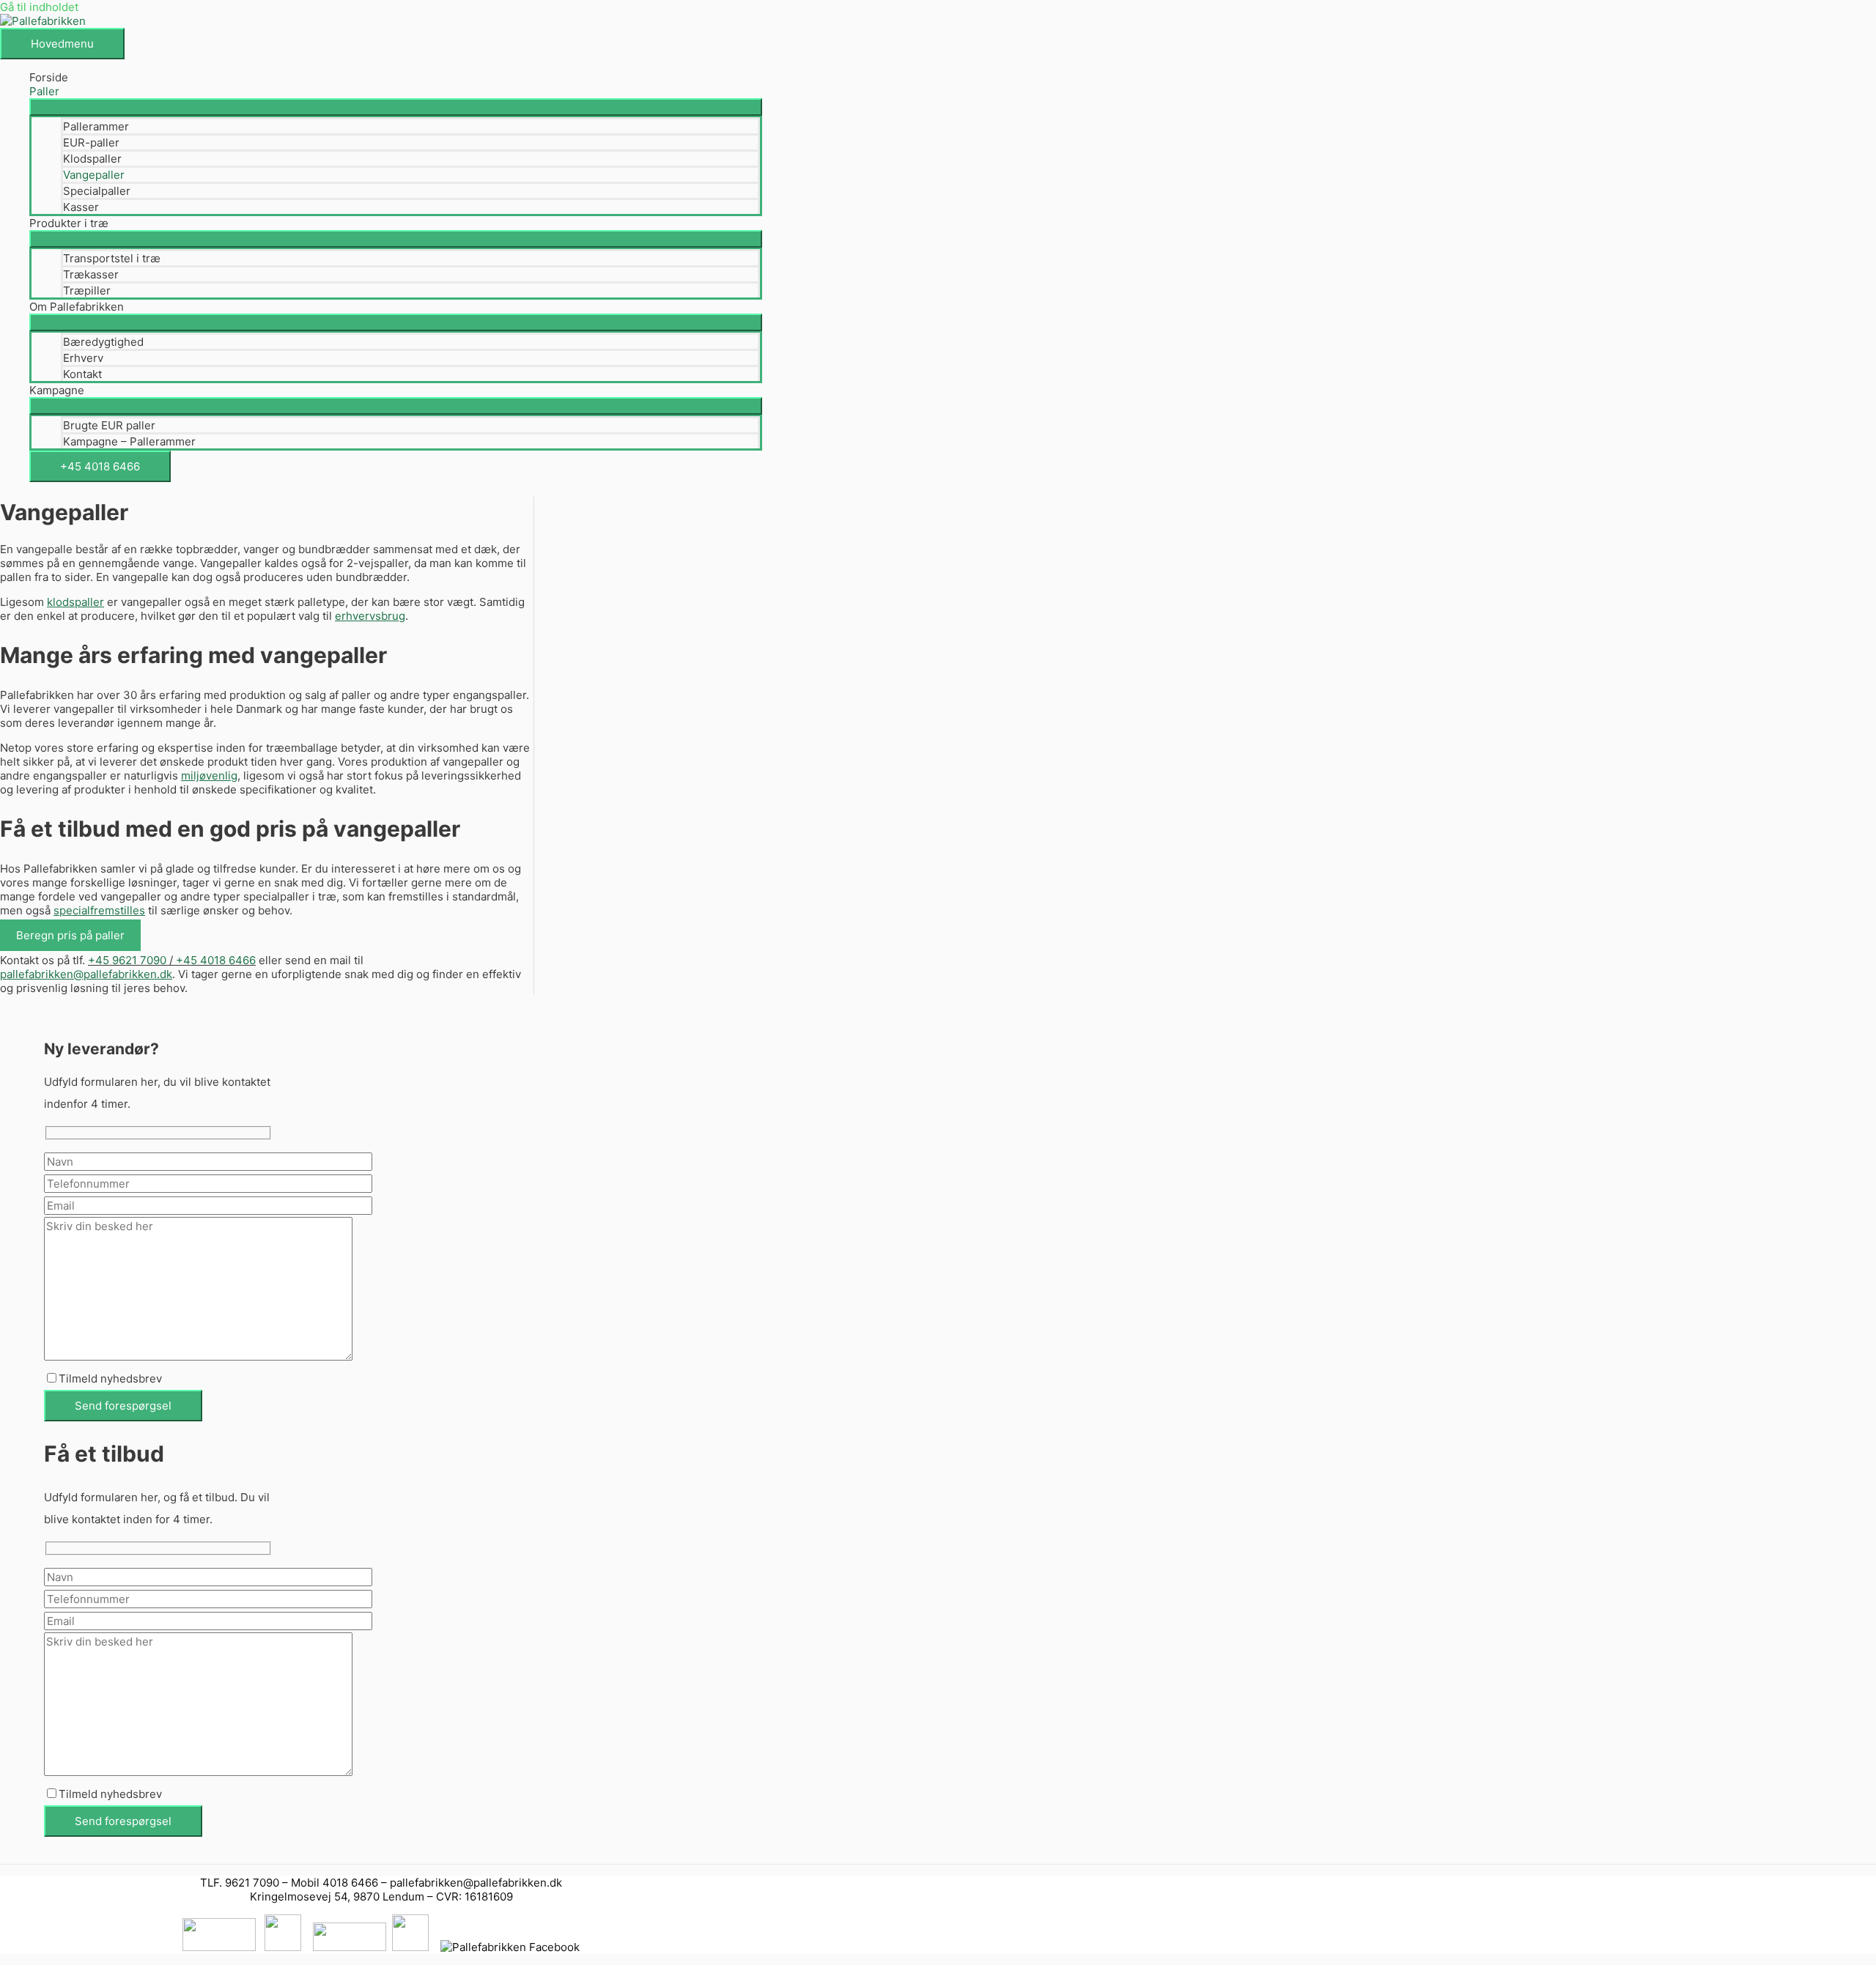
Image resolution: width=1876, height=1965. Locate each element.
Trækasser (91, 274)
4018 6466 (350, 1883)
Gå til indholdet (39, 7)
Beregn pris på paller (70, 935)
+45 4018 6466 (100, 466)
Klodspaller (92, 159)
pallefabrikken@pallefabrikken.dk (476, 1883)
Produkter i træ (69, 223)
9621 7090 (252, 1883)
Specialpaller (97, 191)
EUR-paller (91, 143)
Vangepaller (94, 175)
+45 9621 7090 (127, 960)
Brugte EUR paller (109, 425)
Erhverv (83, 358)
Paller (44, 91)
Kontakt (82, 374)
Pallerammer (96, 126)
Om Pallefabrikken (77, 307)
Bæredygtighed (103, 342)
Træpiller (87, 291)
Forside (49, 77)
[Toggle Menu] (396, 107)
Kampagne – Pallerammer (129, 441)
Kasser (81, 207)
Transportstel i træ (112, 258)
